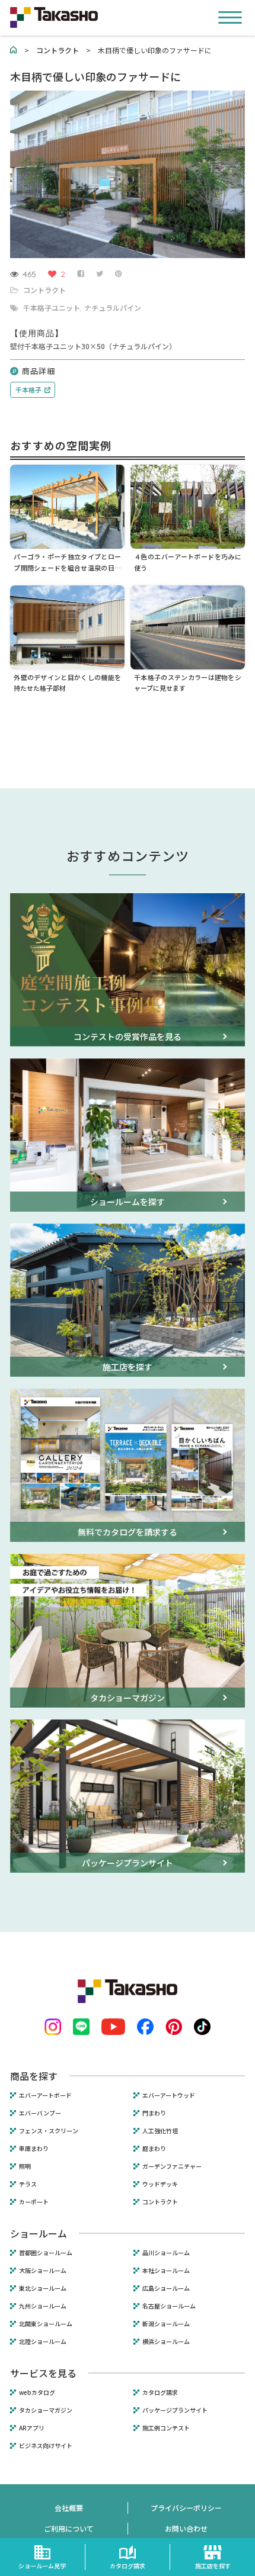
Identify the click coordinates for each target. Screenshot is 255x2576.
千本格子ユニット (52, 307)
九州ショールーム (43, 2306)
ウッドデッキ (160, 2184)
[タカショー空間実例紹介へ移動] (14, 50)
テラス (28, 2184)
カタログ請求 (160, 2393)
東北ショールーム (43, 2288)
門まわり (154, 2113)
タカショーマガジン (46, 2410)
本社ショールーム (166, 2271)
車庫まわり (34, 2149)
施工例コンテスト (166, 2428)
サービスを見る (43, 2373)
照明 (25, 2166)
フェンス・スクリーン (49, 2131)
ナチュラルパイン (113, 307)
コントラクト (44, 290)
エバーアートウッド (169, 2095)
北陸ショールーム (43, 2342)
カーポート (34, 2202)
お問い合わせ (186, 2528)
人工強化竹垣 (160, 2131)
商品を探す (34, 2076)
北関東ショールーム (46, 2324)
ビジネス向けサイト (46, 2446)
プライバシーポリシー (186, 2508)
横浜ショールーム (166, 2342)
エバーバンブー (40, 2113)
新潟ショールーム (166, 2324)
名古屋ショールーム (169, 2306)
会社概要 (69, 2508)
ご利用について (69, 2528)
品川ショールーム (166, 2253)
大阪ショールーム (43, 2271)
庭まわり (154, 2149)
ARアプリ (32, 2428)
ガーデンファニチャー (172, 2166)
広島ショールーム (166, 2288)
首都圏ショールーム (46, 2253)
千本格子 (28, 389)
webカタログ (37, 2393)
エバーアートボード (45, 2095)
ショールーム (39, 2233)
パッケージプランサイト (175, 2410)
